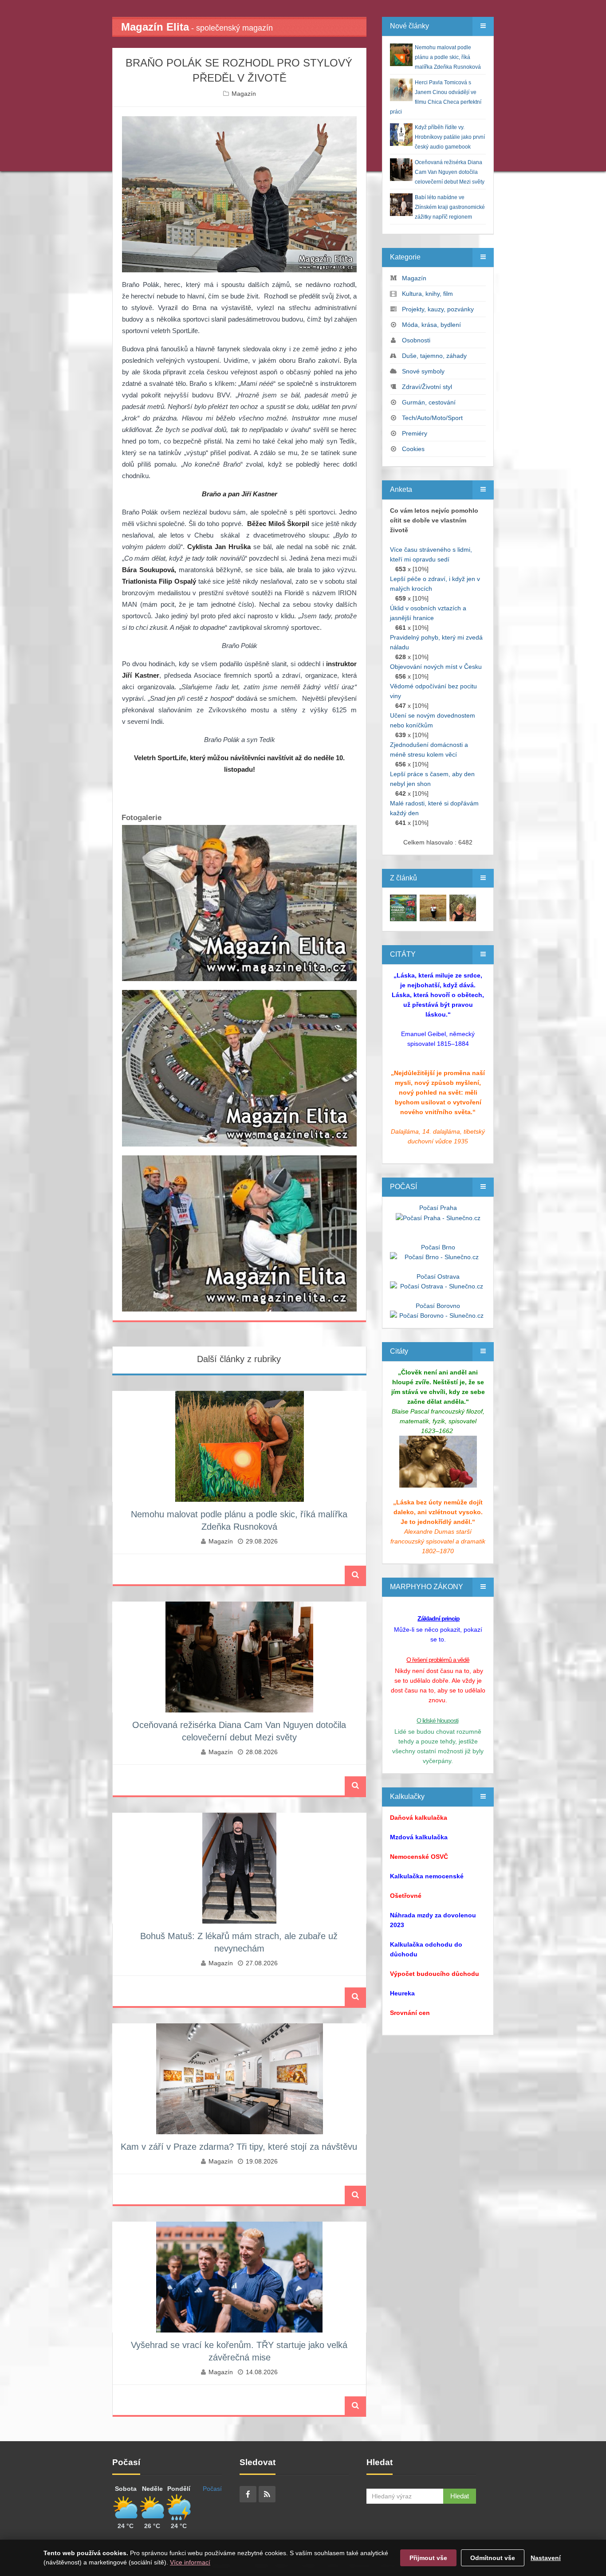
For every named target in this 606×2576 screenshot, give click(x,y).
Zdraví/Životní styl (427, 387)
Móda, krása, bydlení (431, 325)
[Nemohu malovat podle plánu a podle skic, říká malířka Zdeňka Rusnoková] (403, 907)
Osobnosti (416, 340)
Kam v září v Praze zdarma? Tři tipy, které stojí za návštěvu (239, 2147)
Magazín (244, 94)
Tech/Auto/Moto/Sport (432, 418)
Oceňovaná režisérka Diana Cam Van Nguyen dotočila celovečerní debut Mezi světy (450, 172)
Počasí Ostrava (438, 1276)
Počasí (212, 2489)
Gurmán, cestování (429, 402)
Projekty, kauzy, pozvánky (438, 309)
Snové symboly (423, 371)
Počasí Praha (438, 1208)
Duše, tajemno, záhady (434, 356)
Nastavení (546, 2558)
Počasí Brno (438, 1247)
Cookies (413, 449)
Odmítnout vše (493, 2558)
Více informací (190, 2562)
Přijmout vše (428, 2558)
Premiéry (415, 433)
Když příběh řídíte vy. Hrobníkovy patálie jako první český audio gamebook (450, 137)
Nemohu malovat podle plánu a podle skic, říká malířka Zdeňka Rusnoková (448, 57)
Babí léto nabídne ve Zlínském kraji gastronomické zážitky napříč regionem (450, 207)
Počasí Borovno (438, 1306)
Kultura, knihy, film (427, 294)
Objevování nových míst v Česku (436, 667)
